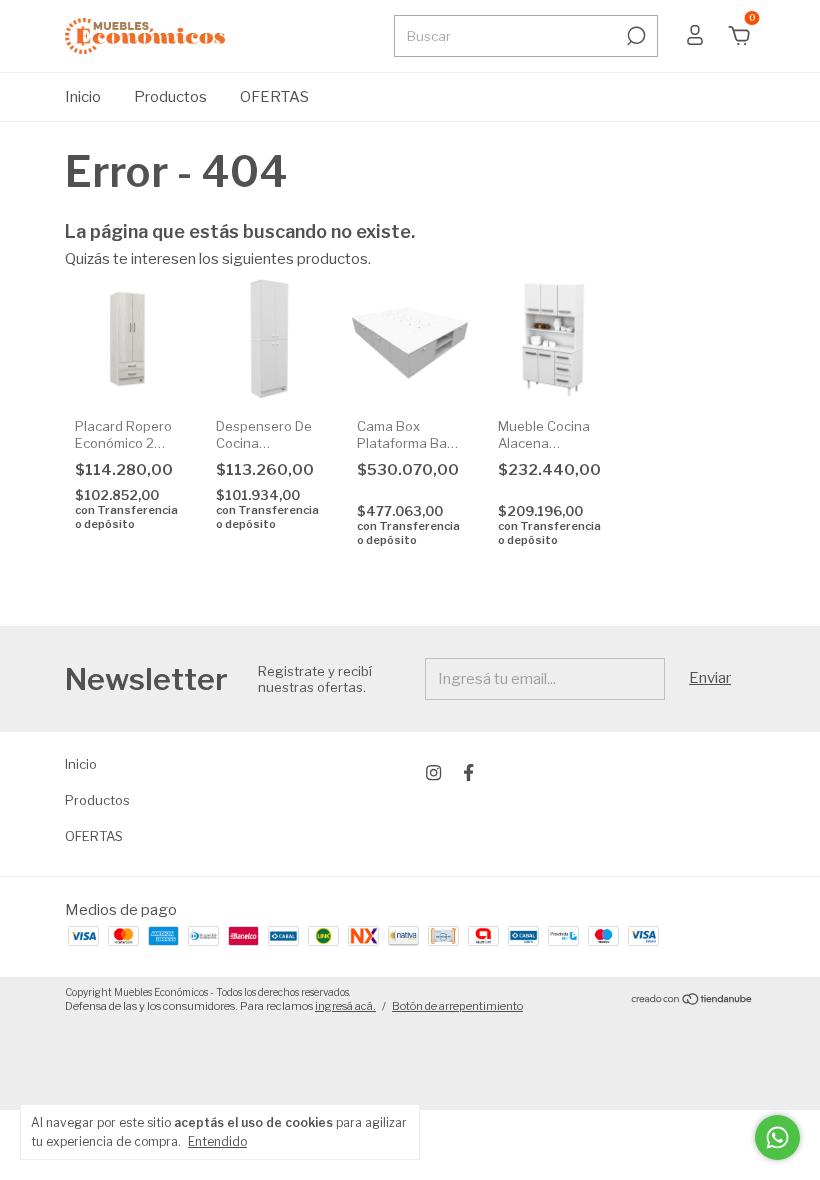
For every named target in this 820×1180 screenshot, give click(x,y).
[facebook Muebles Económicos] (468, 772)
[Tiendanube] (692, 1001)
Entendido (217, 1141)
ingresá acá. (345, 1006)
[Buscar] (634, 36)
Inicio (83, 97)
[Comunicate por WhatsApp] (777, 1137)
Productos (170, 97)
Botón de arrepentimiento (457, 1006)
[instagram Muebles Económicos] (433, 772)
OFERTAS (274, 97)
